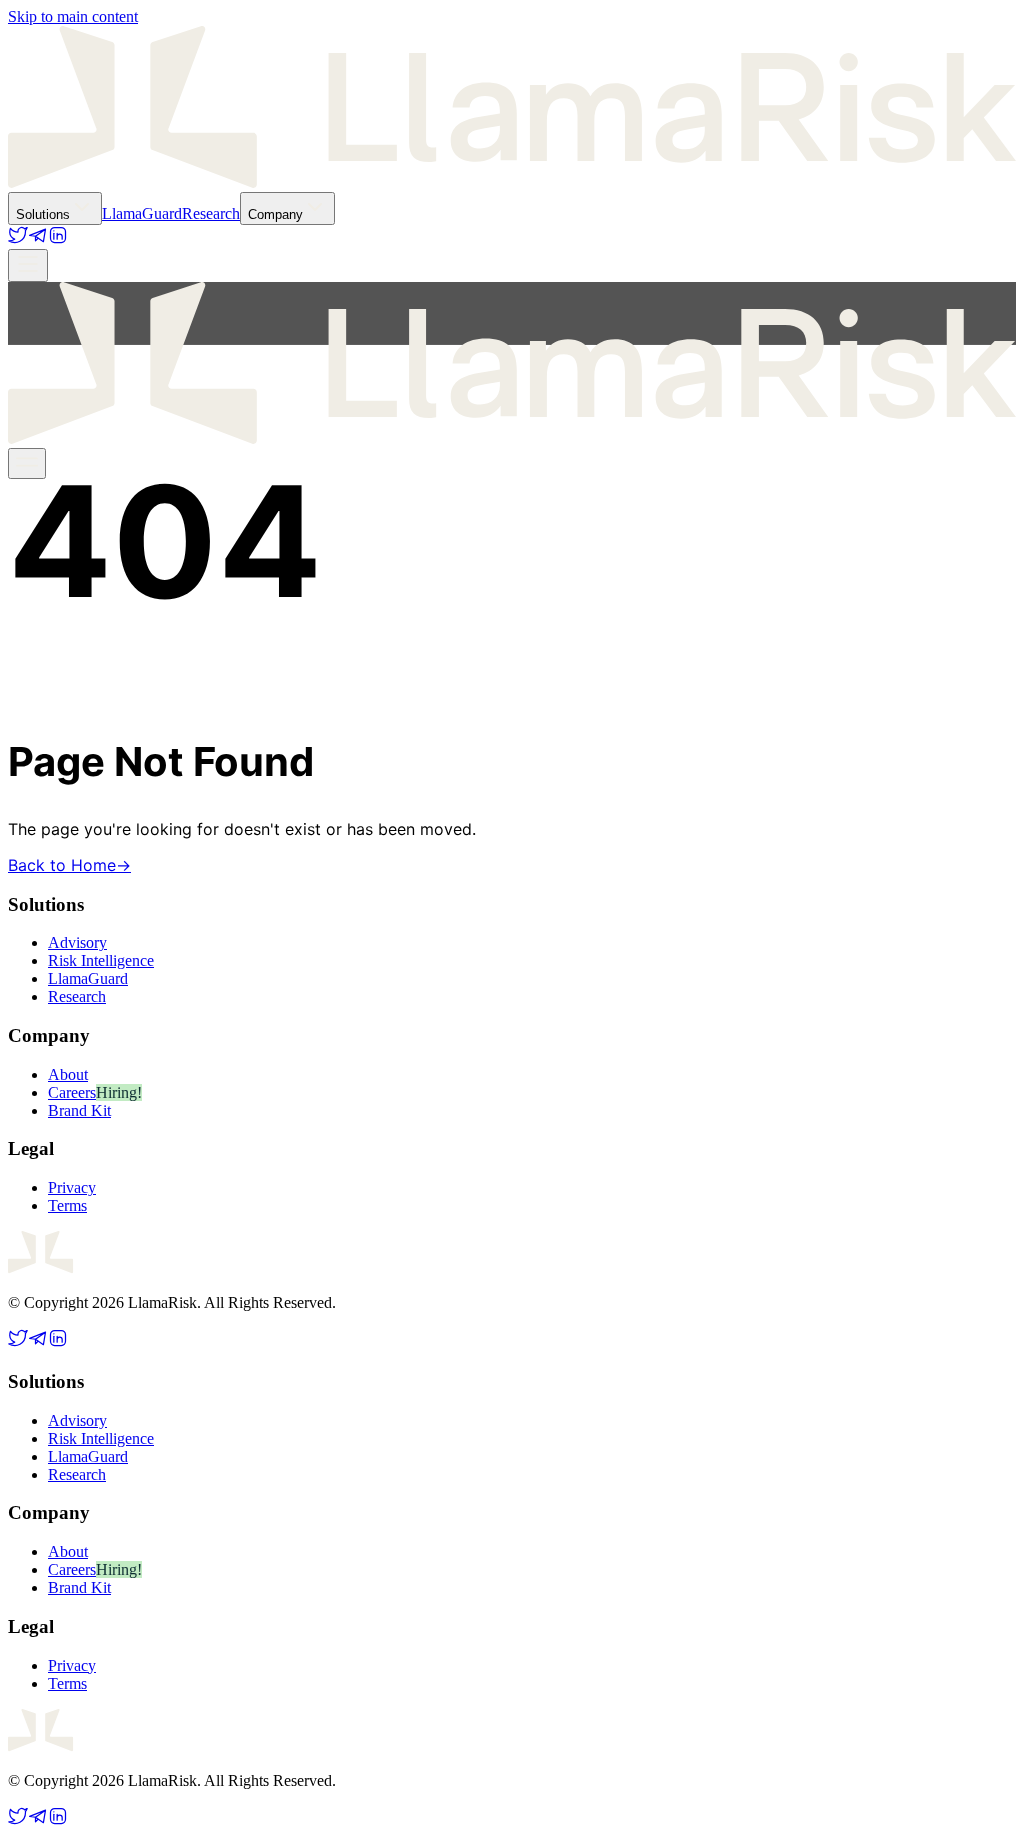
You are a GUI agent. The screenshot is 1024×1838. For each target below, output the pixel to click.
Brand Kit (79, 1110)
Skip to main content (73, 16)
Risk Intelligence (101, 960)
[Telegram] (38, 239)
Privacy (72, 1187)
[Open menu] (28, 265)
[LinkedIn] (58, 239)
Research (211, 213)
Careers (72, 1092)
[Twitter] (18, 239)
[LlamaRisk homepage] (512, 182)
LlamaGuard (142, 213)
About (68, 1074)
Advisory (77, 942)
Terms (67, 1205)
